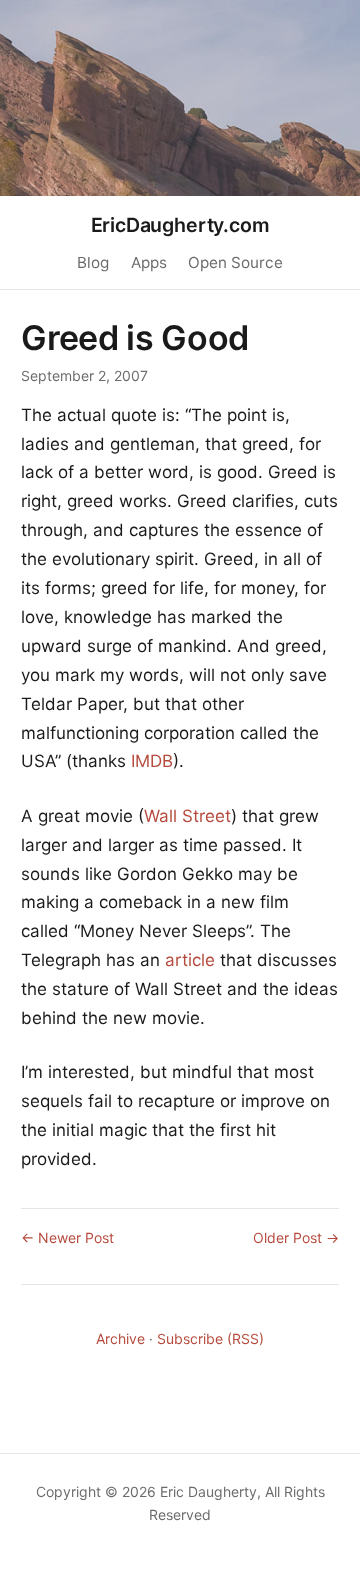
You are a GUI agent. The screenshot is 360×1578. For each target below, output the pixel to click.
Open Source (235, 262)
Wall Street (187, 816)
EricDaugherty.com (180, 225)
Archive (120, 1338)
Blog (93, 262)
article (190, 960)
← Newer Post (67, 1237)
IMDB (152, 761)
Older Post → (296, 1237)
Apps (149, 262)
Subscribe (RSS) (210, 1338)
